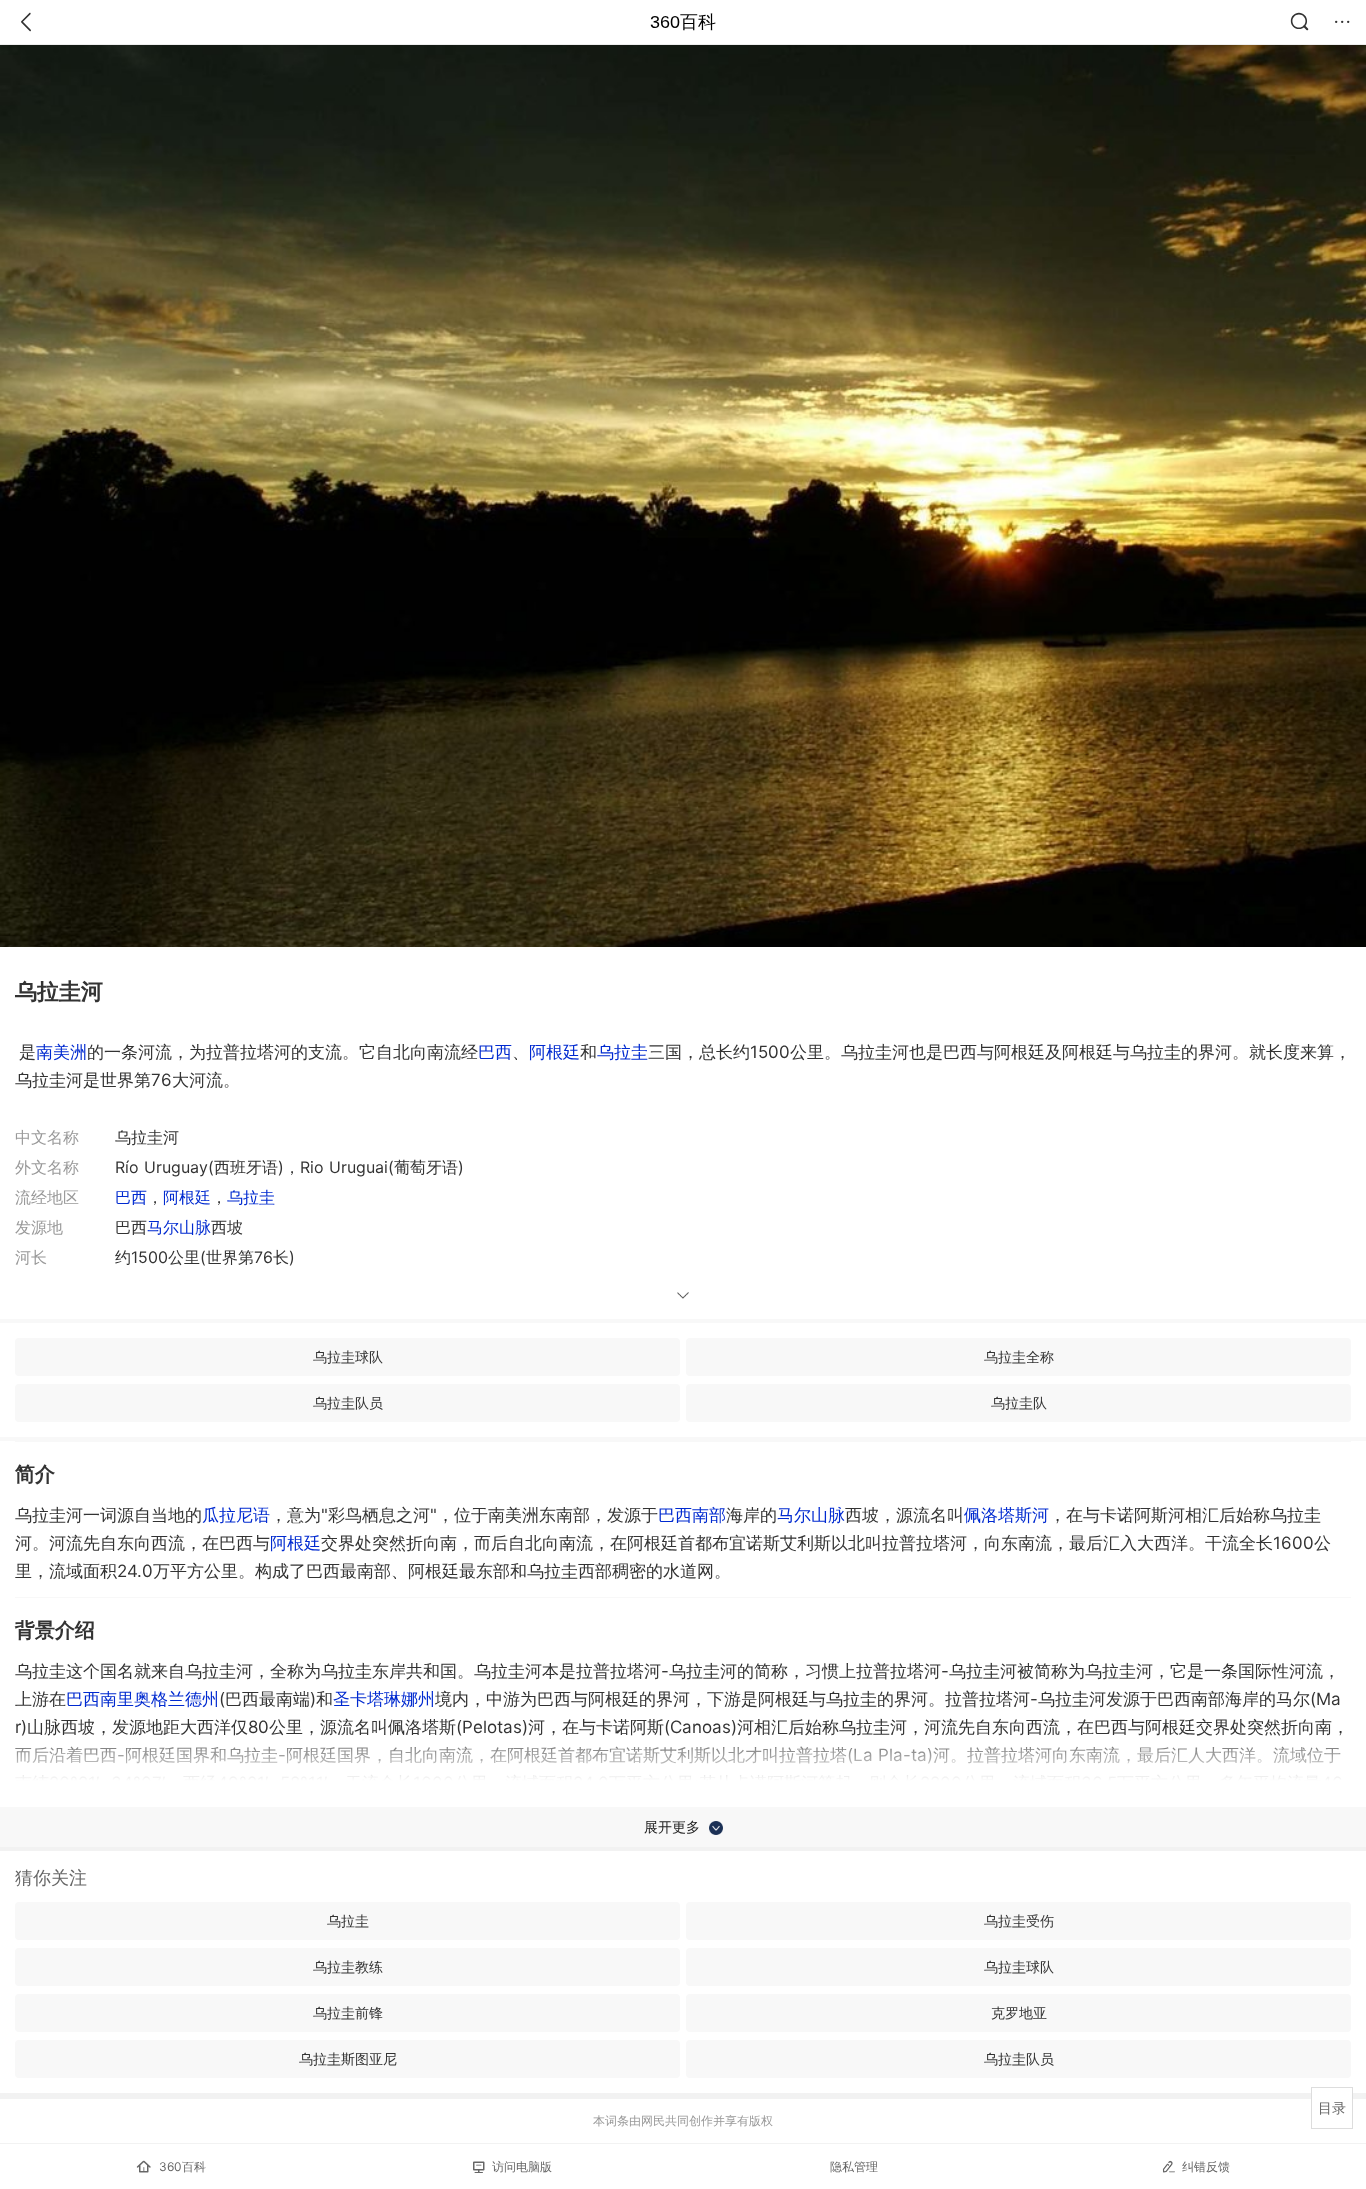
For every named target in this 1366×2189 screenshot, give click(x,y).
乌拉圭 (622, 1052)
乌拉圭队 (1019, 1402)
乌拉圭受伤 (1019, 1920)
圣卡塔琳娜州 (384, 1699)
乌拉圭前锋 (348, 2012)
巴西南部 (692, 1515)
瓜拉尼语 (236, 1515)
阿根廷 (554, 1052)
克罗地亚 (1019, 2012)
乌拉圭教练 (348, 1966)
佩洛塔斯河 (1006, 1515)
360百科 (683, 22)
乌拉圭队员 (348, 1402)
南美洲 (61, 1052)
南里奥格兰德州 (159, 1699)
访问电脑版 (522, 2166)
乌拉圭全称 (1019, 1356)
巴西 (495, 1052)
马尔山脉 (179, 1227)
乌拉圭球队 (348, 1356)
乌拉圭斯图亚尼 (348, 2058)
